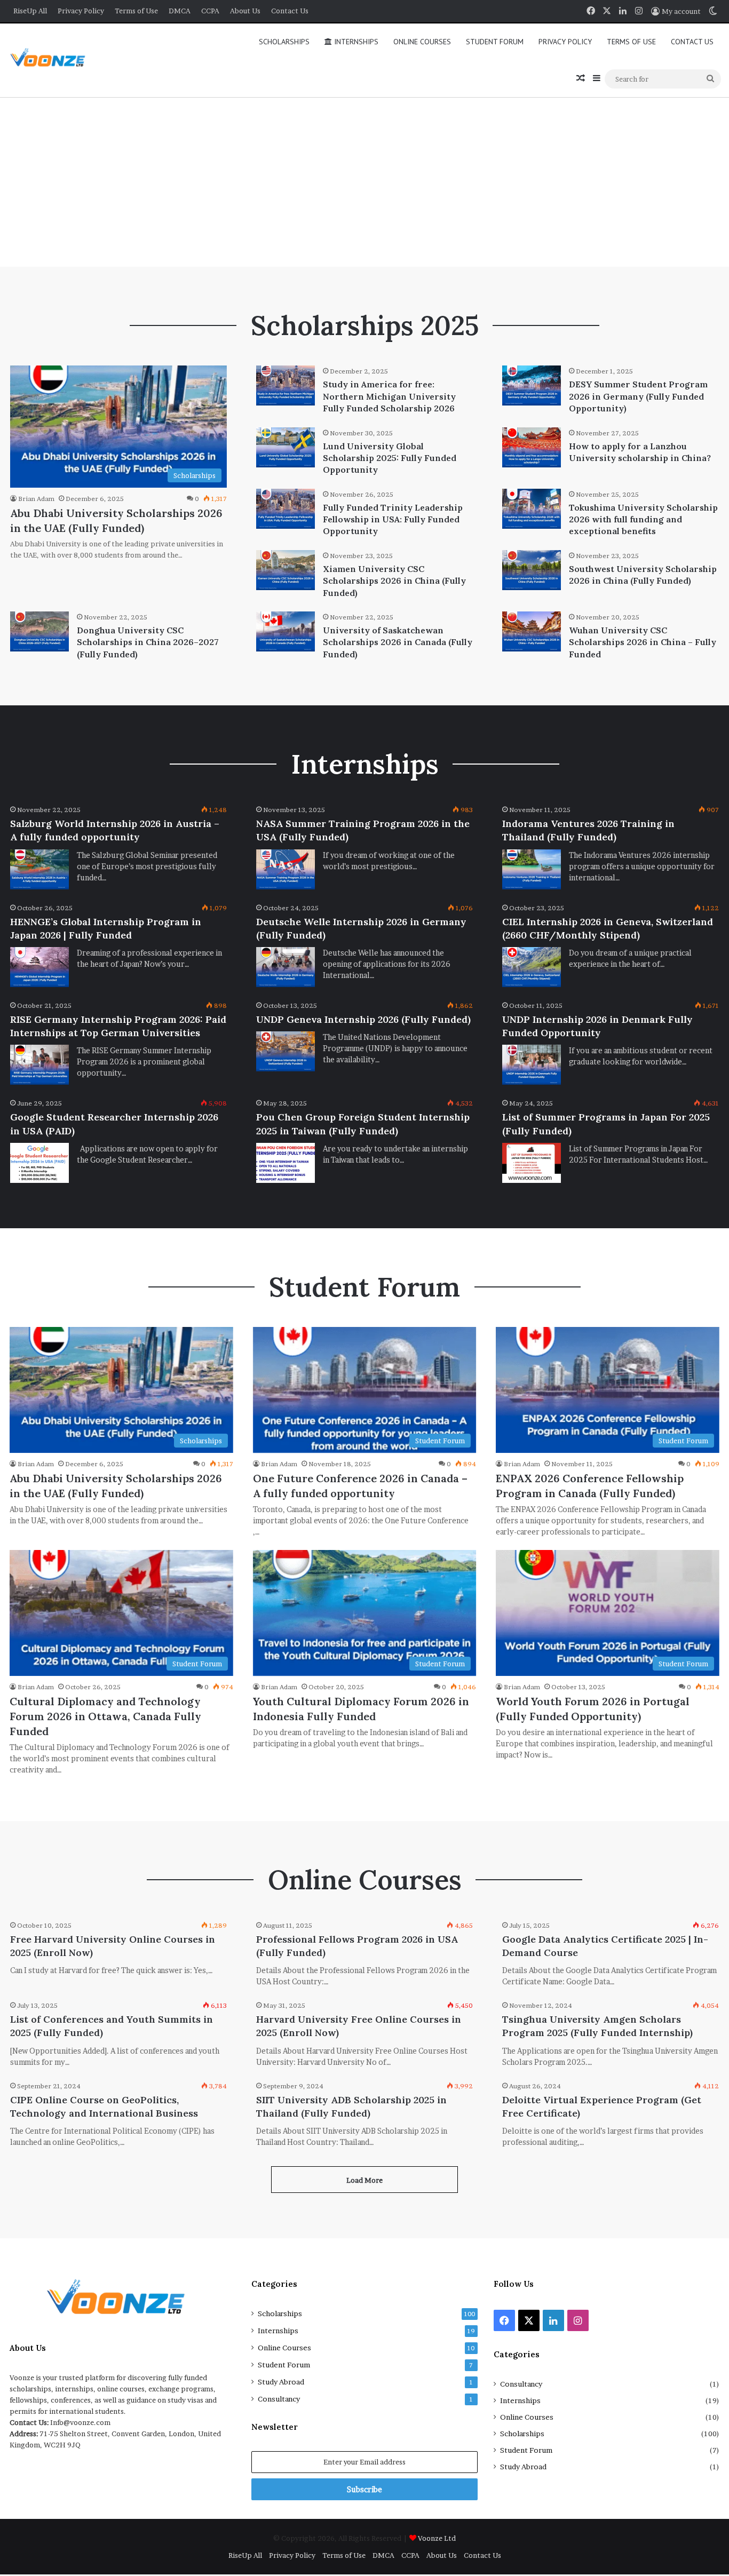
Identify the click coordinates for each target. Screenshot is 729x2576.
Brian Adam (36, 499)
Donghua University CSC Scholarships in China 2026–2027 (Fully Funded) (148, 642)
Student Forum (495, 42)
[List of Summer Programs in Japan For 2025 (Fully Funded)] (532, 1163)
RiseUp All (30, 11)
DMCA (180, 11)
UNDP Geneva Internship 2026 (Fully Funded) (363, 1019)
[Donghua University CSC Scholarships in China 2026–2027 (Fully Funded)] (39, 631)
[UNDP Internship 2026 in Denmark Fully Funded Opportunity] (532, 1065)
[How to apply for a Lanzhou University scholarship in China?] (532, 447)
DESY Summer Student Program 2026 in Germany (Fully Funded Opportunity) (638, 396)
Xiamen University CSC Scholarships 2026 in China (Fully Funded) (394, 581)
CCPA (210, 11)
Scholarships (284, 42)
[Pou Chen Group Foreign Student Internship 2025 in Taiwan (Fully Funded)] (286, 1163)
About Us (245, 11)
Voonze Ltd (437, 2538)
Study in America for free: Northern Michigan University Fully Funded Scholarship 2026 (389, 396)
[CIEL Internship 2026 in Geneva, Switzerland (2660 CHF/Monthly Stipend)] (532, 967)
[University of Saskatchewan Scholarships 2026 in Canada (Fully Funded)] (286, 631)
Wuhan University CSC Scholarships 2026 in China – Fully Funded (643, 642)
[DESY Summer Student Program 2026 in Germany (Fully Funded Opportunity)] (532, 385)
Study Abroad (281, 2382)
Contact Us (290, 11)
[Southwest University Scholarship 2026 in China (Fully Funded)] (532, 570)
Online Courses (422, 42)
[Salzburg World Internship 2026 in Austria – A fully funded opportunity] (39, 869)
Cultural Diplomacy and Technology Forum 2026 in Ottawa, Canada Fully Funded (105, 1716)
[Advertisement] (364, 181)
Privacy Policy (81, 11)
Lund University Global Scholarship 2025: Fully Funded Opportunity (390, 458)
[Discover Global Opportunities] (51, 61)
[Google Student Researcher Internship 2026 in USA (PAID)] (39, 1163)
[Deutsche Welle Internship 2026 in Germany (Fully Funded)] (286, 967)
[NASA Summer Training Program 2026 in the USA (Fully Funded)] (286, 869)
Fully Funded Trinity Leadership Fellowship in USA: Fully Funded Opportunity (393, 519)
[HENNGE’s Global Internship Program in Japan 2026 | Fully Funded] (39, 967)
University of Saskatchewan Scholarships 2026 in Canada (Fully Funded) (398, 642)
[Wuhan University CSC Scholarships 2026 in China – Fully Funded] (532, 631)
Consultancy (279, 2399)
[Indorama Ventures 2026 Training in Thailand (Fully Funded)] (532, 869)
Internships (355, 42)
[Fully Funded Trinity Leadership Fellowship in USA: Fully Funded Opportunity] (286, 509)
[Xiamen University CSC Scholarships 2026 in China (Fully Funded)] (286, 570)
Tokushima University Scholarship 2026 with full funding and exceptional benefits (643, 519)
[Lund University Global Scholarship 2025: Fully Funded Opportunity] (286, 447)
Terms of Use (136, 11)
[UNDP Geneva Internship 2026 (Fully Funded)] (286, 1051)
